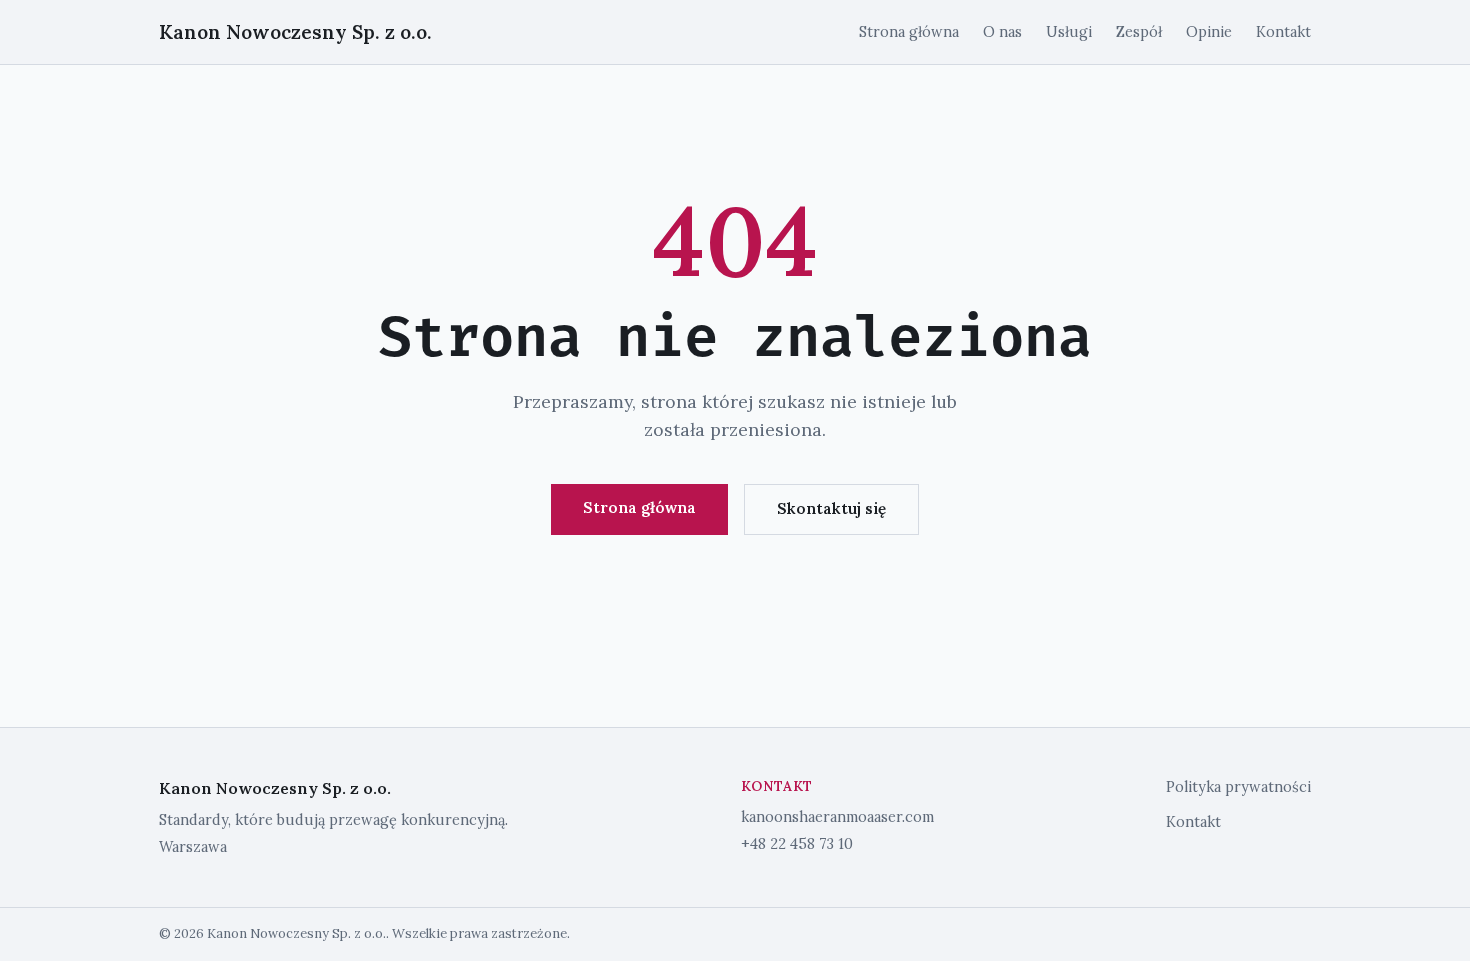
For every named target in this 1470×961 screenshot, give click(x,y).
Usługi (1069, 32)
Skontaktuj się (831, 508)
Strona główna (909, 32)
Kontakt (1283, 32)
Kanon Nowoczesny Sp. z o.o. (295, 32)
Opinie (1209, 32)
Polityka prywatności (1238, 787)
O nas (1002, 32)
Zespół (1139, 32)
